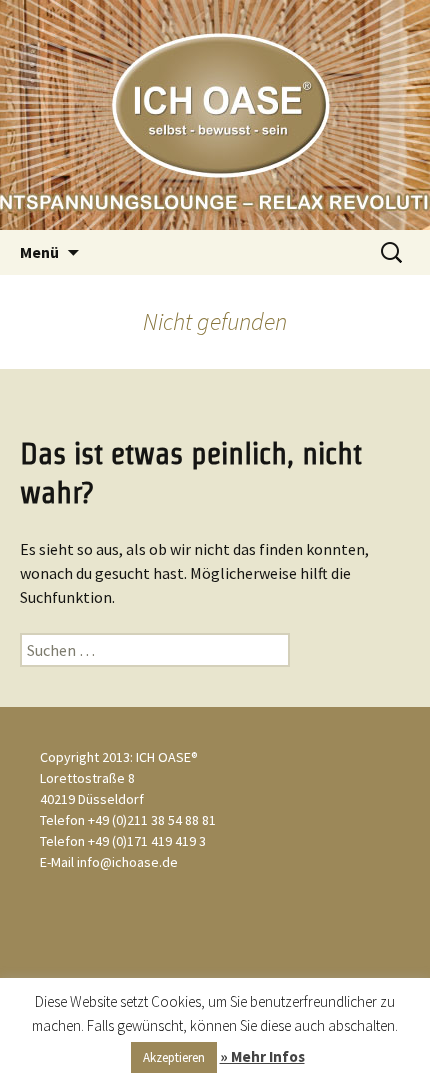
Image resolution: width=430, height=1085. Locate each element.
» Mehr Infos (262, 1056)
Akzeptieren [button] (174, 1057)
